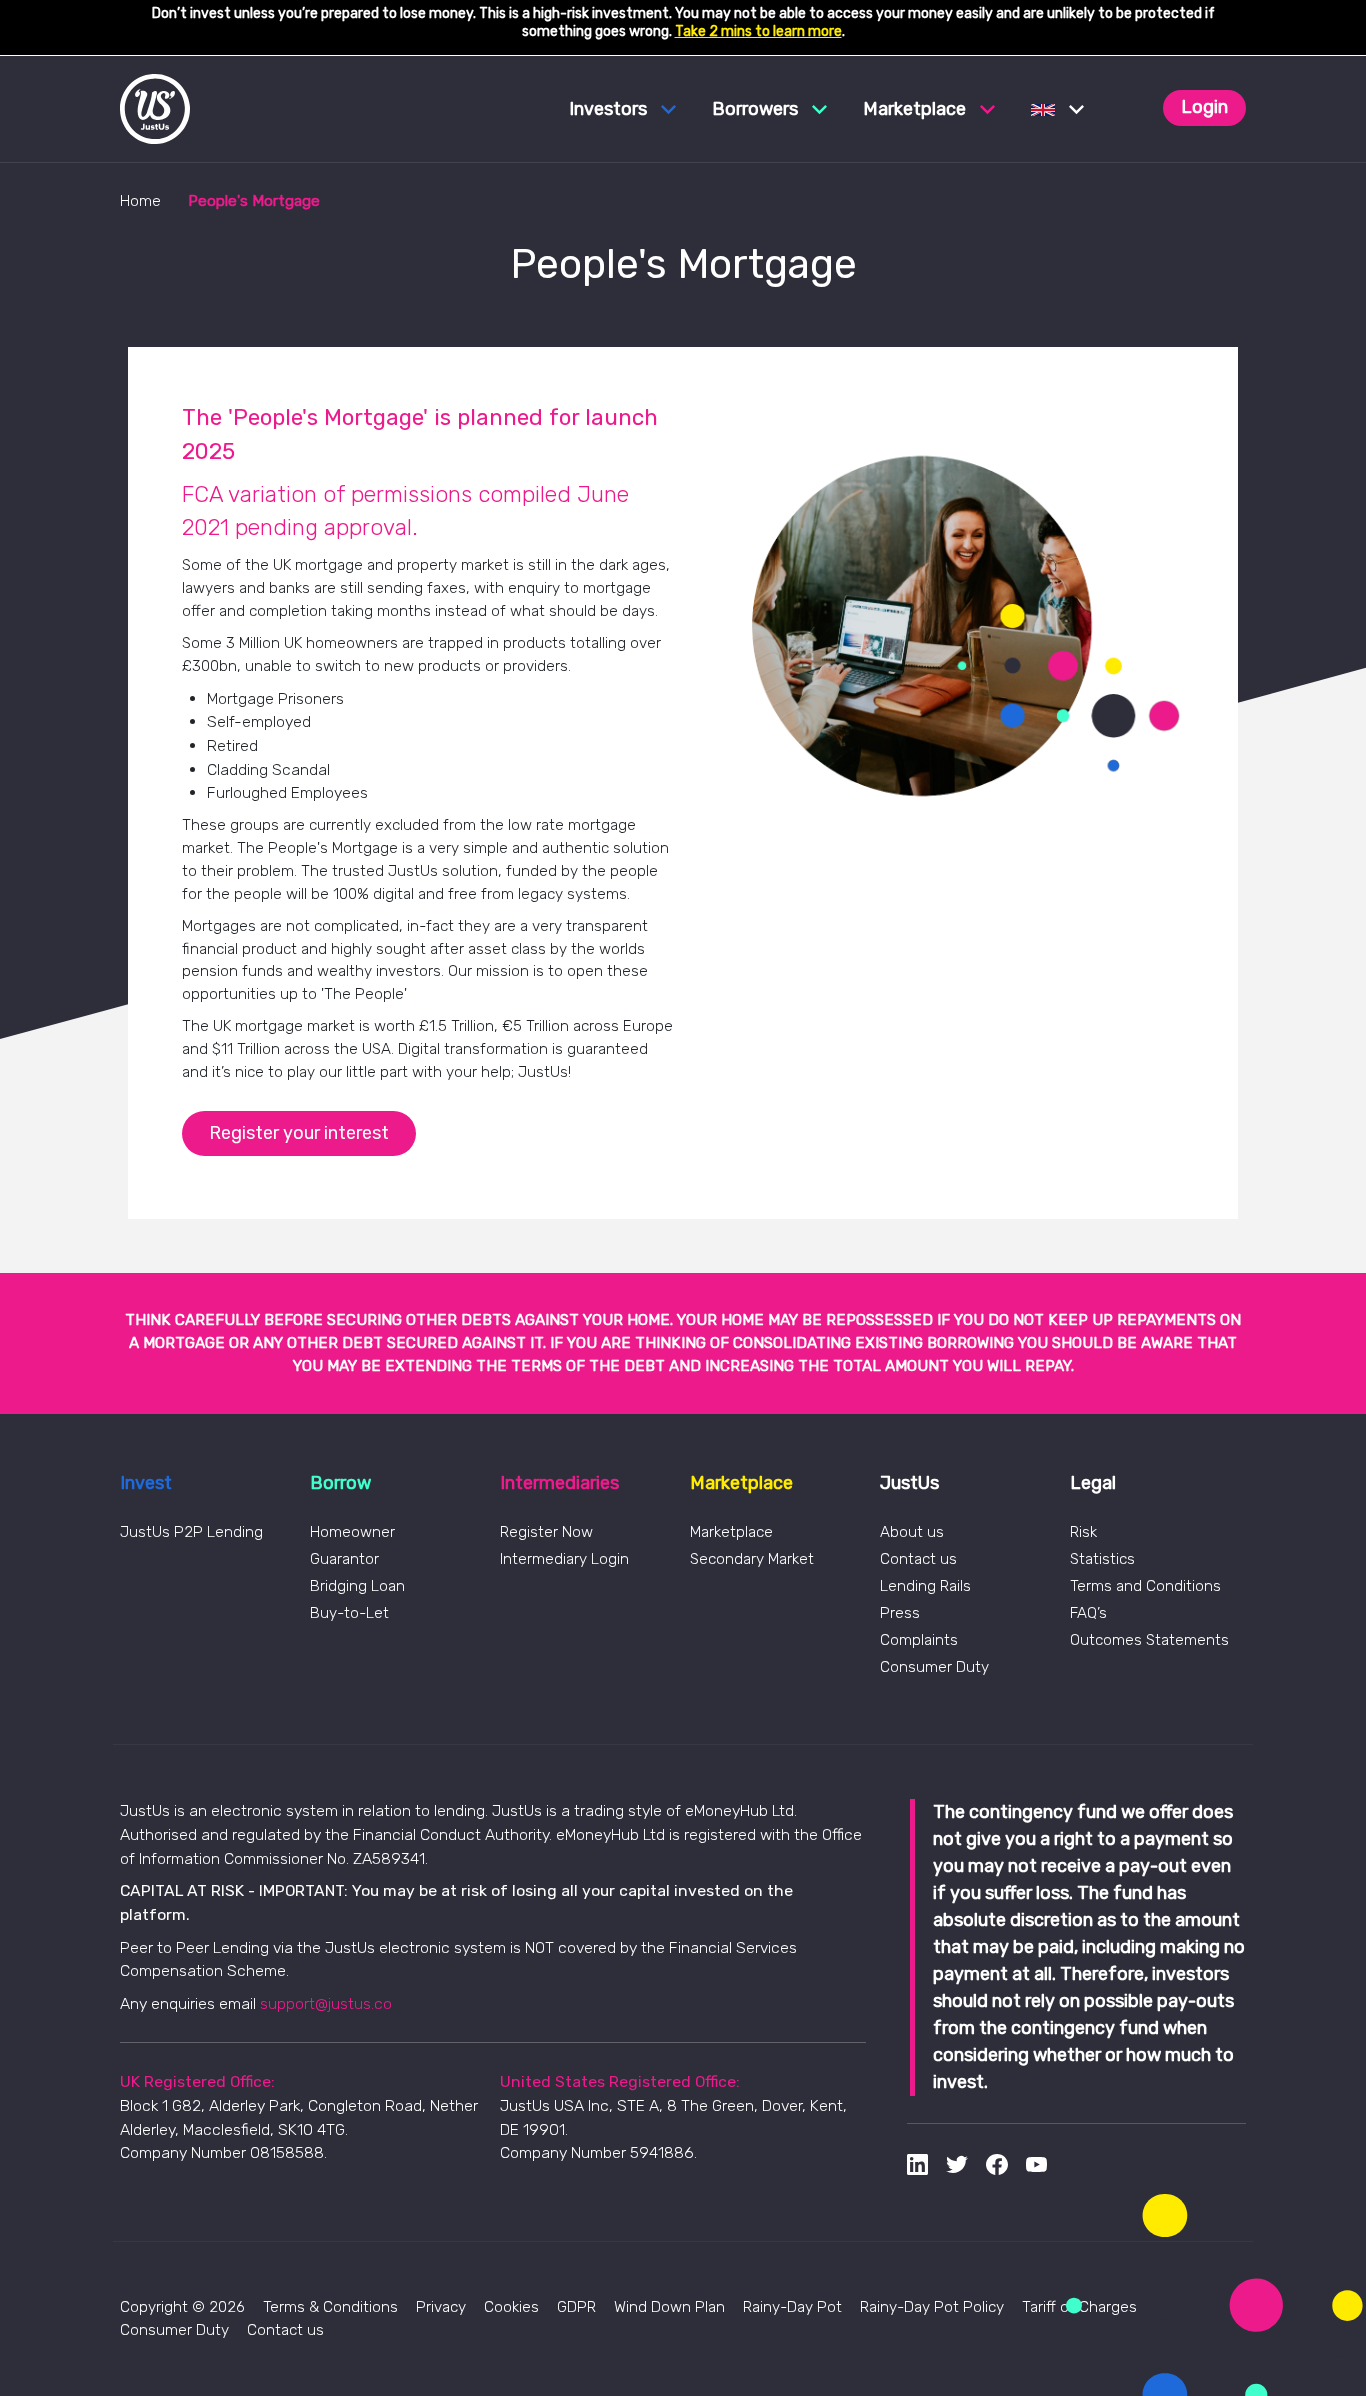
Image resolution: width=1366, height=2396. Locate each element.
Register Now (546, 1532)
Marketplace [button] (916, 109)
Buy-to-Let (349, 1613)
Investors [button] (610, 109)
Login (1204, 107)
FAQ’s (1088, 1613)
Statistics (1102, 1559)
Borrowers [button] (757, 109)
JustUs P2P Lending (191, 1532)
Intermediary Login (564, 1559)
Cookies (511, 2307)
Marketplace (731, 1532)
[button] (1057, 109)
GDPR (576, 2307)
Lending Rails (925, 1586)
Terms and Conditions (1145, 1586)
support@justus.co (326, 2003)
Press (900, 1613)
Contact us (918, 1559)
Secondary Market (752, 1559)
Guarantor (344, 1559)
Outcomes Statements (1149, 1640)
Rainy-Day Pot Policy (932, 2307)
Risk (1083, 1532)
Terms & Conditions (330, 2307)
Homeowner (352, 1532)
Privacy (441, 2307)
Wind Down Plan (669, 2307)
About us (912, 1532)
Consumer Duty (934, 1667)
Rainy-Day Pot (792, 2307)
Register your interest (299, 1133)
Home (140, 201)
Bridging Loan (357, 1586)
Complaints (919, 1640)
